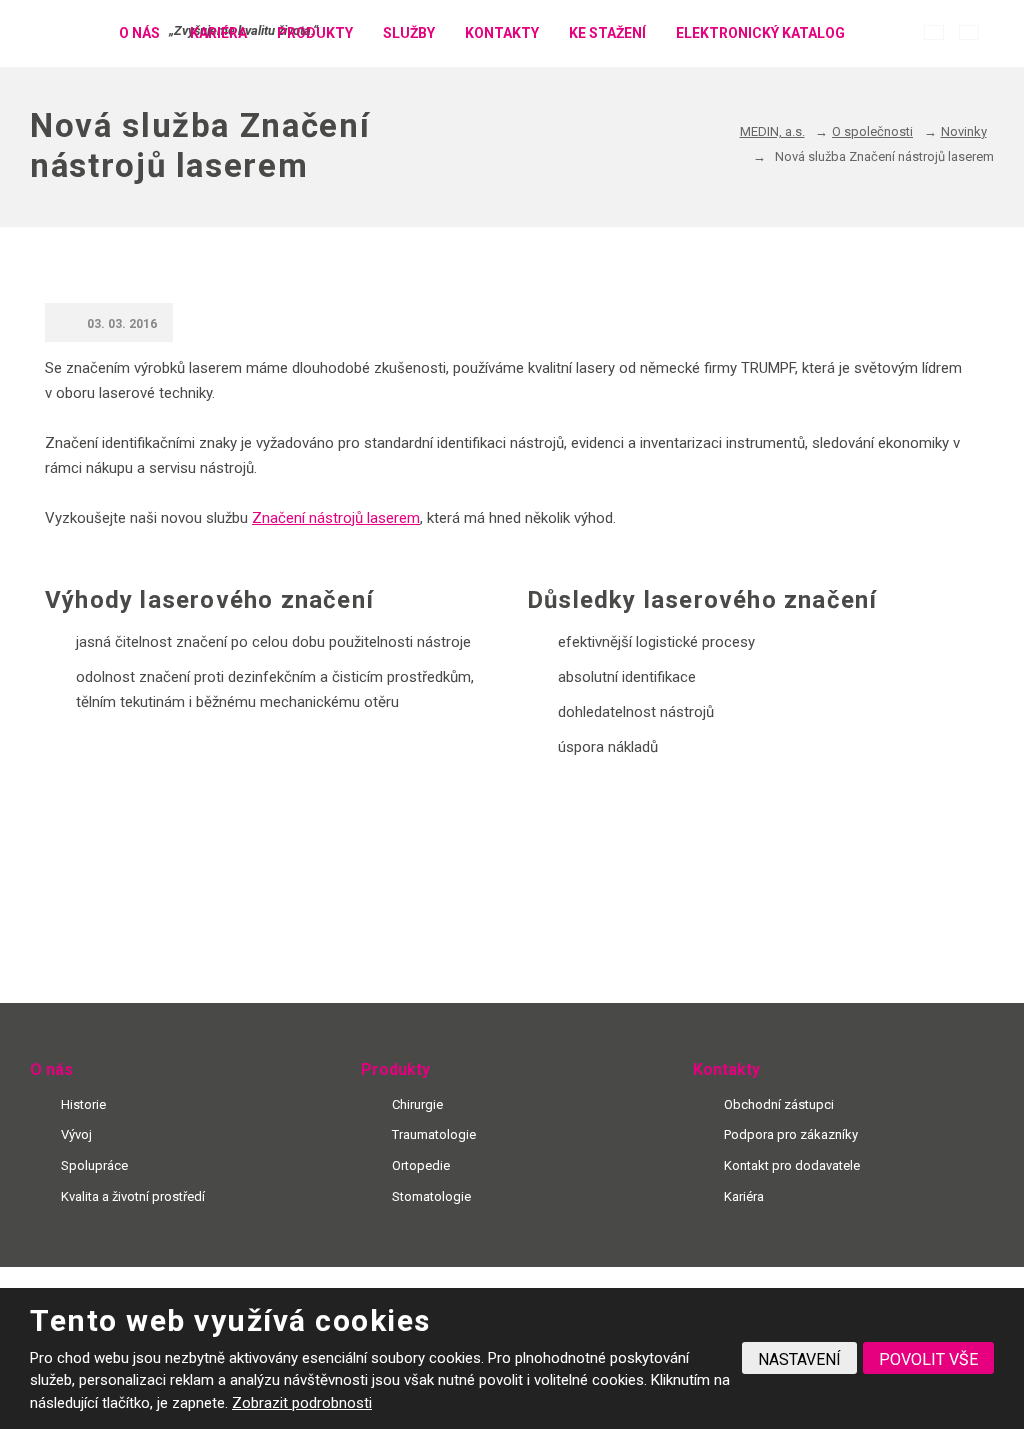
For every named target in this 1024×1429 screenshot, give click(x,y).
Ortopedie (421, 1165)
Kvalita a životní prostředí (133, 1196)
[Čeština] (934, 32)
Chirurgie (417, 1104)
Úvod (79, 33)
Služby (409, 33)
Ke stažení (607, 33)
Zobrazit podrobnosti (302, 1403)
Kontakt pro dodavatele (792, 1165)
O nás (139, 33)
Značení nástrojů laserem (336, 518)
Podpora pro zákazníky (791, 1134)
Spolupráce (94, 1165)
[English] (969, 32)
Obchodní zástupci (779, 1104)
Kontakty (502, 33)
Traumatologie (434, 1134)
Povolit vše (928, 1359)
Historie (83, 1104)
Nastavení (799, 1359)
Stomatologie (431, 1196)
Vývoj (76, 1134)
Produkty (315, 33)
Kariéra (218, 33)
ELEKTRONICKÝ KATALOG (760, 33)
